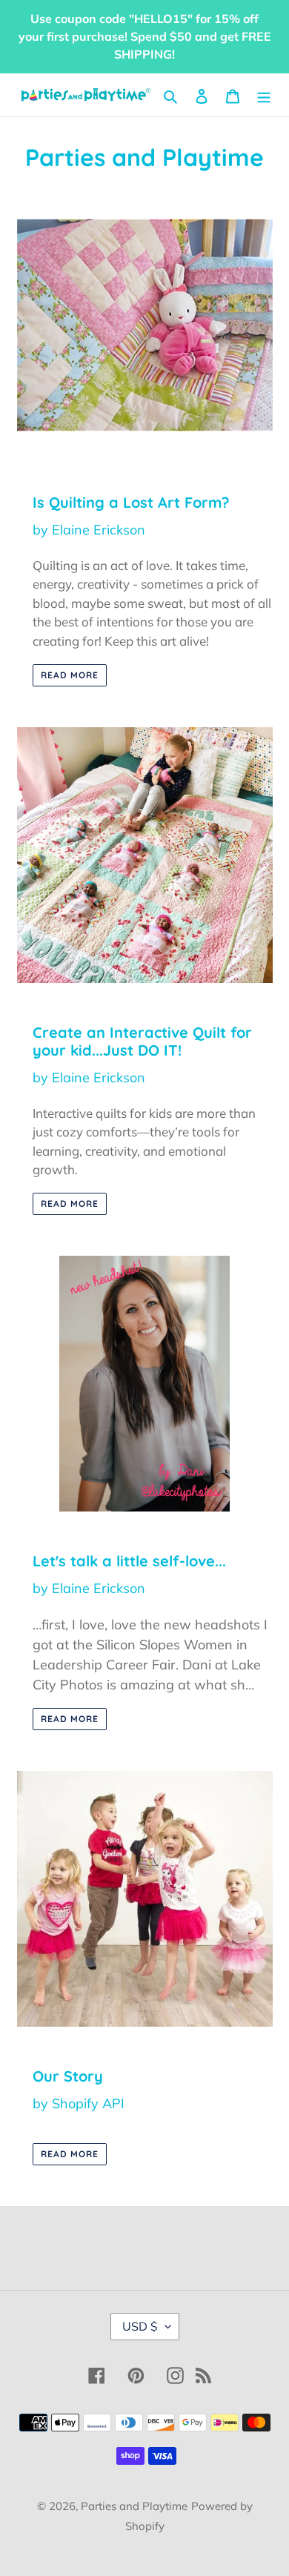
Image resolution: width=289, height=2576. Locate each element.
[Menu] (264, 95)
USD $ (140, 2326)
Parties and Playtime (134, 2506)
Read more (70, 675)
